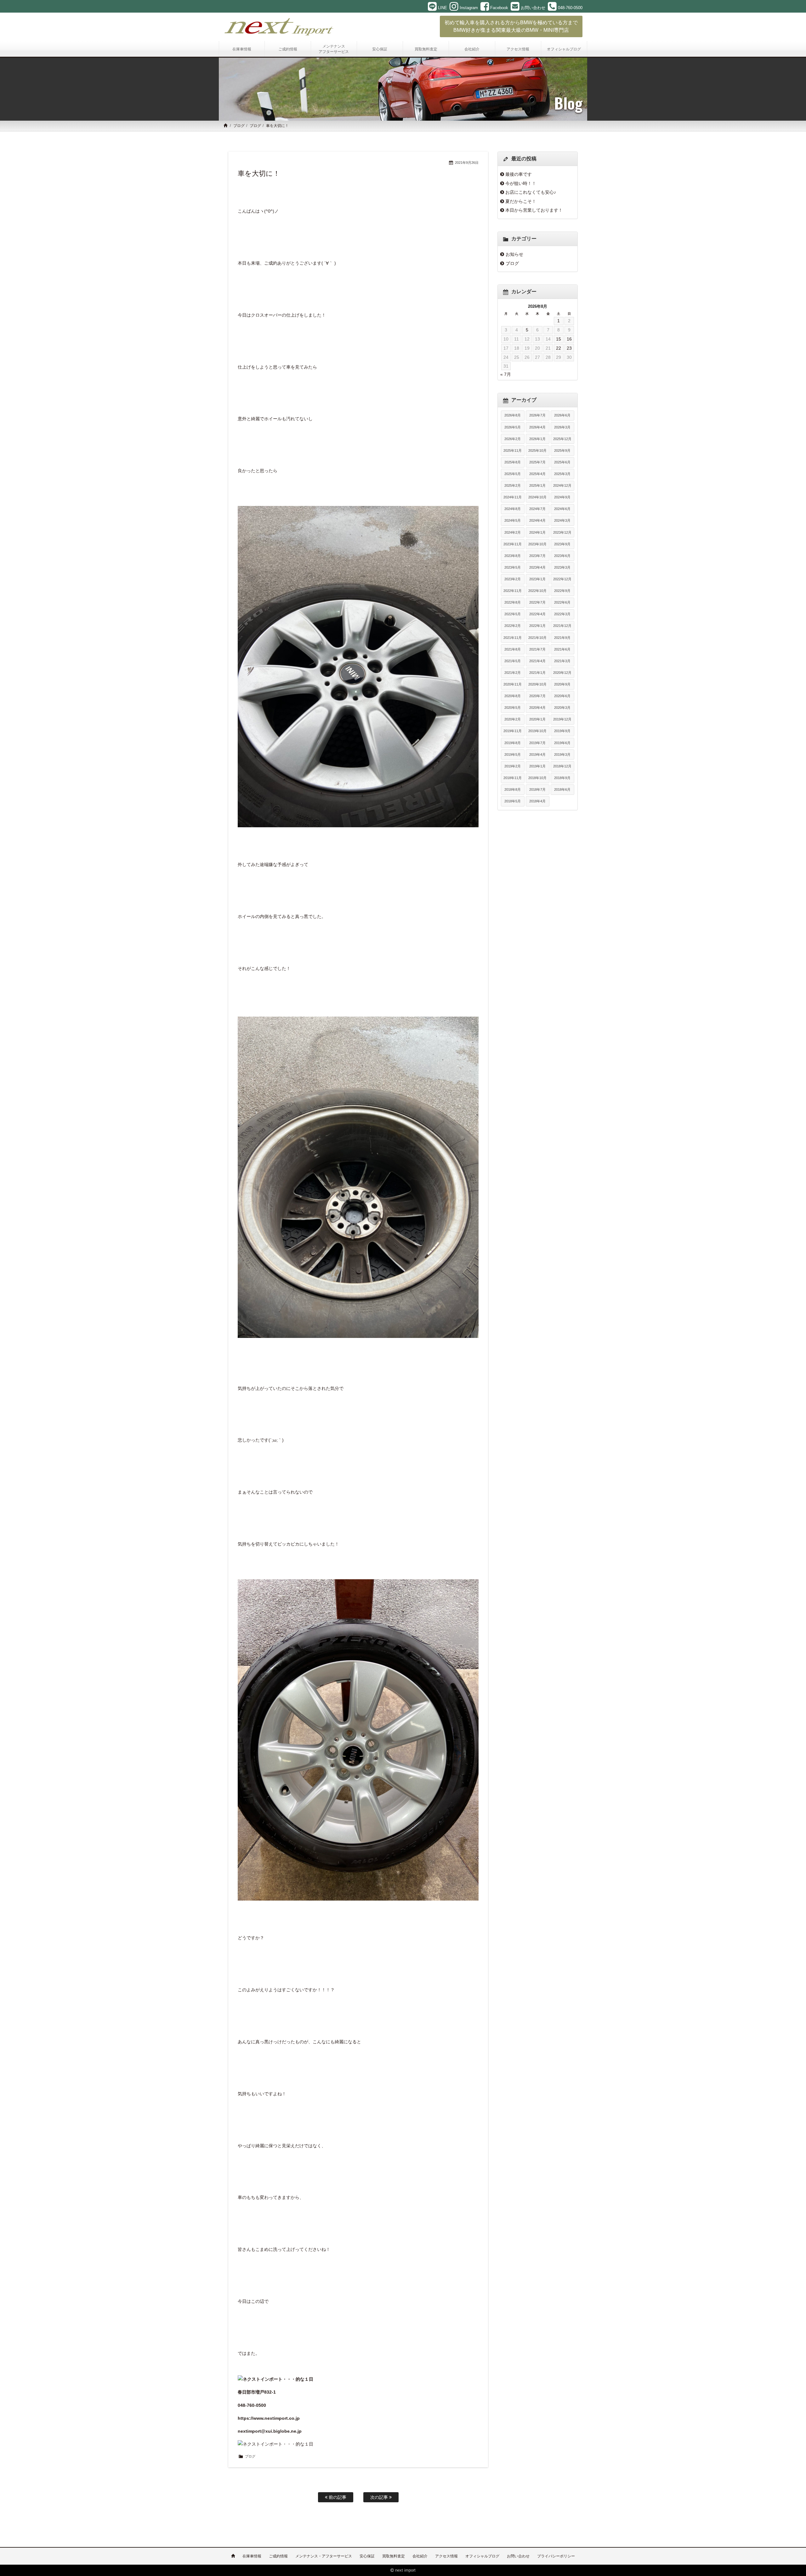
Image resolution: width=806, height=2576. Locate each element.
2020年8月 (513, 696)
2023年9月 (562, 544)
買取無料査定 (394, 2556)
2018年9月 (562, 778)
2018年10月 (537, 778)
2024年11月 (513, 497)
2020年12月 (562, 673)
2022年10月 (537, 591)
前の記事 (337, 2497)
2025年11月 (513, 450)
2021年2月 (513, 673)
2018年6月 (562, 789)
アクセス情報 (446, 2556)
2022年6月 (562, 602)
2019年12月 (562, 719)
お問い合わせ (518, 2556)
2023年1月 (537, 579)
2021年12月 (562, 626)
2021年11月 (513, 638)
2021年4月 (537, 661)
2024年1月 (537, 532)
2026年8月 (513, 415)
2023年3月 (562, 567)
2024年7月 (537, 509)
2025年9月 (562, 450)
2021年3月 (562, 661)
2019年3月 (562, 754)
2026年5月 (513, 427)
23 (569, 348)
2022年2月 (513, 626)
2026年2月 (513, 439)
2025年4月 (537, 474)
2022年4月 (537, 614)
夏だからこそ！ (521, 201)
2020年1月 (537, 719)
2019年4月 (537, 754)
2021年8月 (513, 649)
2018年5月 (513, 801)
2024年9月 (562, 497)
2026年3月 (562, 427)
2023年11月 (513, 544)
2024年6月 (562, 509)
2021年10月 (537, 638)
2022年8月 (513, 602)
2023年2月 (513, 579)
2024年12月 (562, 485)
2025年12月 (562, 439)
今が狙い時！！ (521, 183)
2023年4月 (537, 567)
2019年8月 (513, 743)
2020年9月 (562, 684)
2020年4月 (537, 708)
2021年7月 (537, 649)
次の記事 (380, 2497)
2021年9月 (562, 638)
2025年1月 (537, 485)
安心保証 (367, 2556)
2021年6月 (562, 649)
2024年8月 (513, 509)
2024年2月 (513, 532)
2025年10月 (537, 450)
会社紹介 (420, 2556)
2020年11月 (513, 684)
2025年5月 (513, 474)
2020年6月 (562, 696)
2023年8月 (513, 556)
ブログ (239, 126)
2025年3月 (562, 474)
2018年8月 (513, 789)
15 (559, 339)
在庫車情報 (252, 2556)
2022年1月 (537, 626)
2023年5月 (513, 567)
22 (559, 348)
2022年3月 (562, 614)
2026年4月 (537, 427)
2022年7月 (537, 602)
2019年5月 (513, 754)
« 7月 (506, 374)
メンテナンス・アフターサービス (324, 2556)
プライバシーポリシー (556, 2556)
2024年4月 (537, 520)
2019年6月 (562, 743)
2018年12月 (562, 766)
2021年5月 (513, 661)
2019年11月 (513, 731)
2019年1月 (537, 766)
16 (569, 339)
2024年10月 (537, 497)
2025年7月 (537, 462)
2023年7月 (537, 556)
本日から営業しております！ (534, 210)
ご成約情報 (278, 2556)
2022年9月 (562, 591)
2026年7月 (537, 415)
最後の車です (519, 174)
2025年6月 (562, 462)
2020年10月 (537, 684)
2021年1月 (537, 673)
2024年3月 (562, 520)
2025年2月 (513, 485)
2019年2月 (513, 766)
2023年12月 (562, 532)
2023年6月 (562, 556)
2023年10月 (537, 544)
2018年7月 (537, 789)
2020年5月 (513, 708)
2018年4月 (537, 801)
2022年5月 (513, 614)
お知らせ (514, 254)
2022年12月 (562, 579)
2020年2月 (513, 719)
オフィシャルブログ (482, 2556)
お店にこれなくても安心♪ (531, 192)
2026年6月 (562, 415)
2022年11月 (513, 591)
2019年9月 (562, 731)
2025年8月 (513, 462)
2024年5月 (513, 520)
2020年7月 (537, 696)
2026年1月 (537, 439)
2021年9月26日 (467, 163)
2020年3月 (562, 708)
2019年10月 (537, 731)
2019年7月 (537, 743)
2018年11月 (513, 778)
